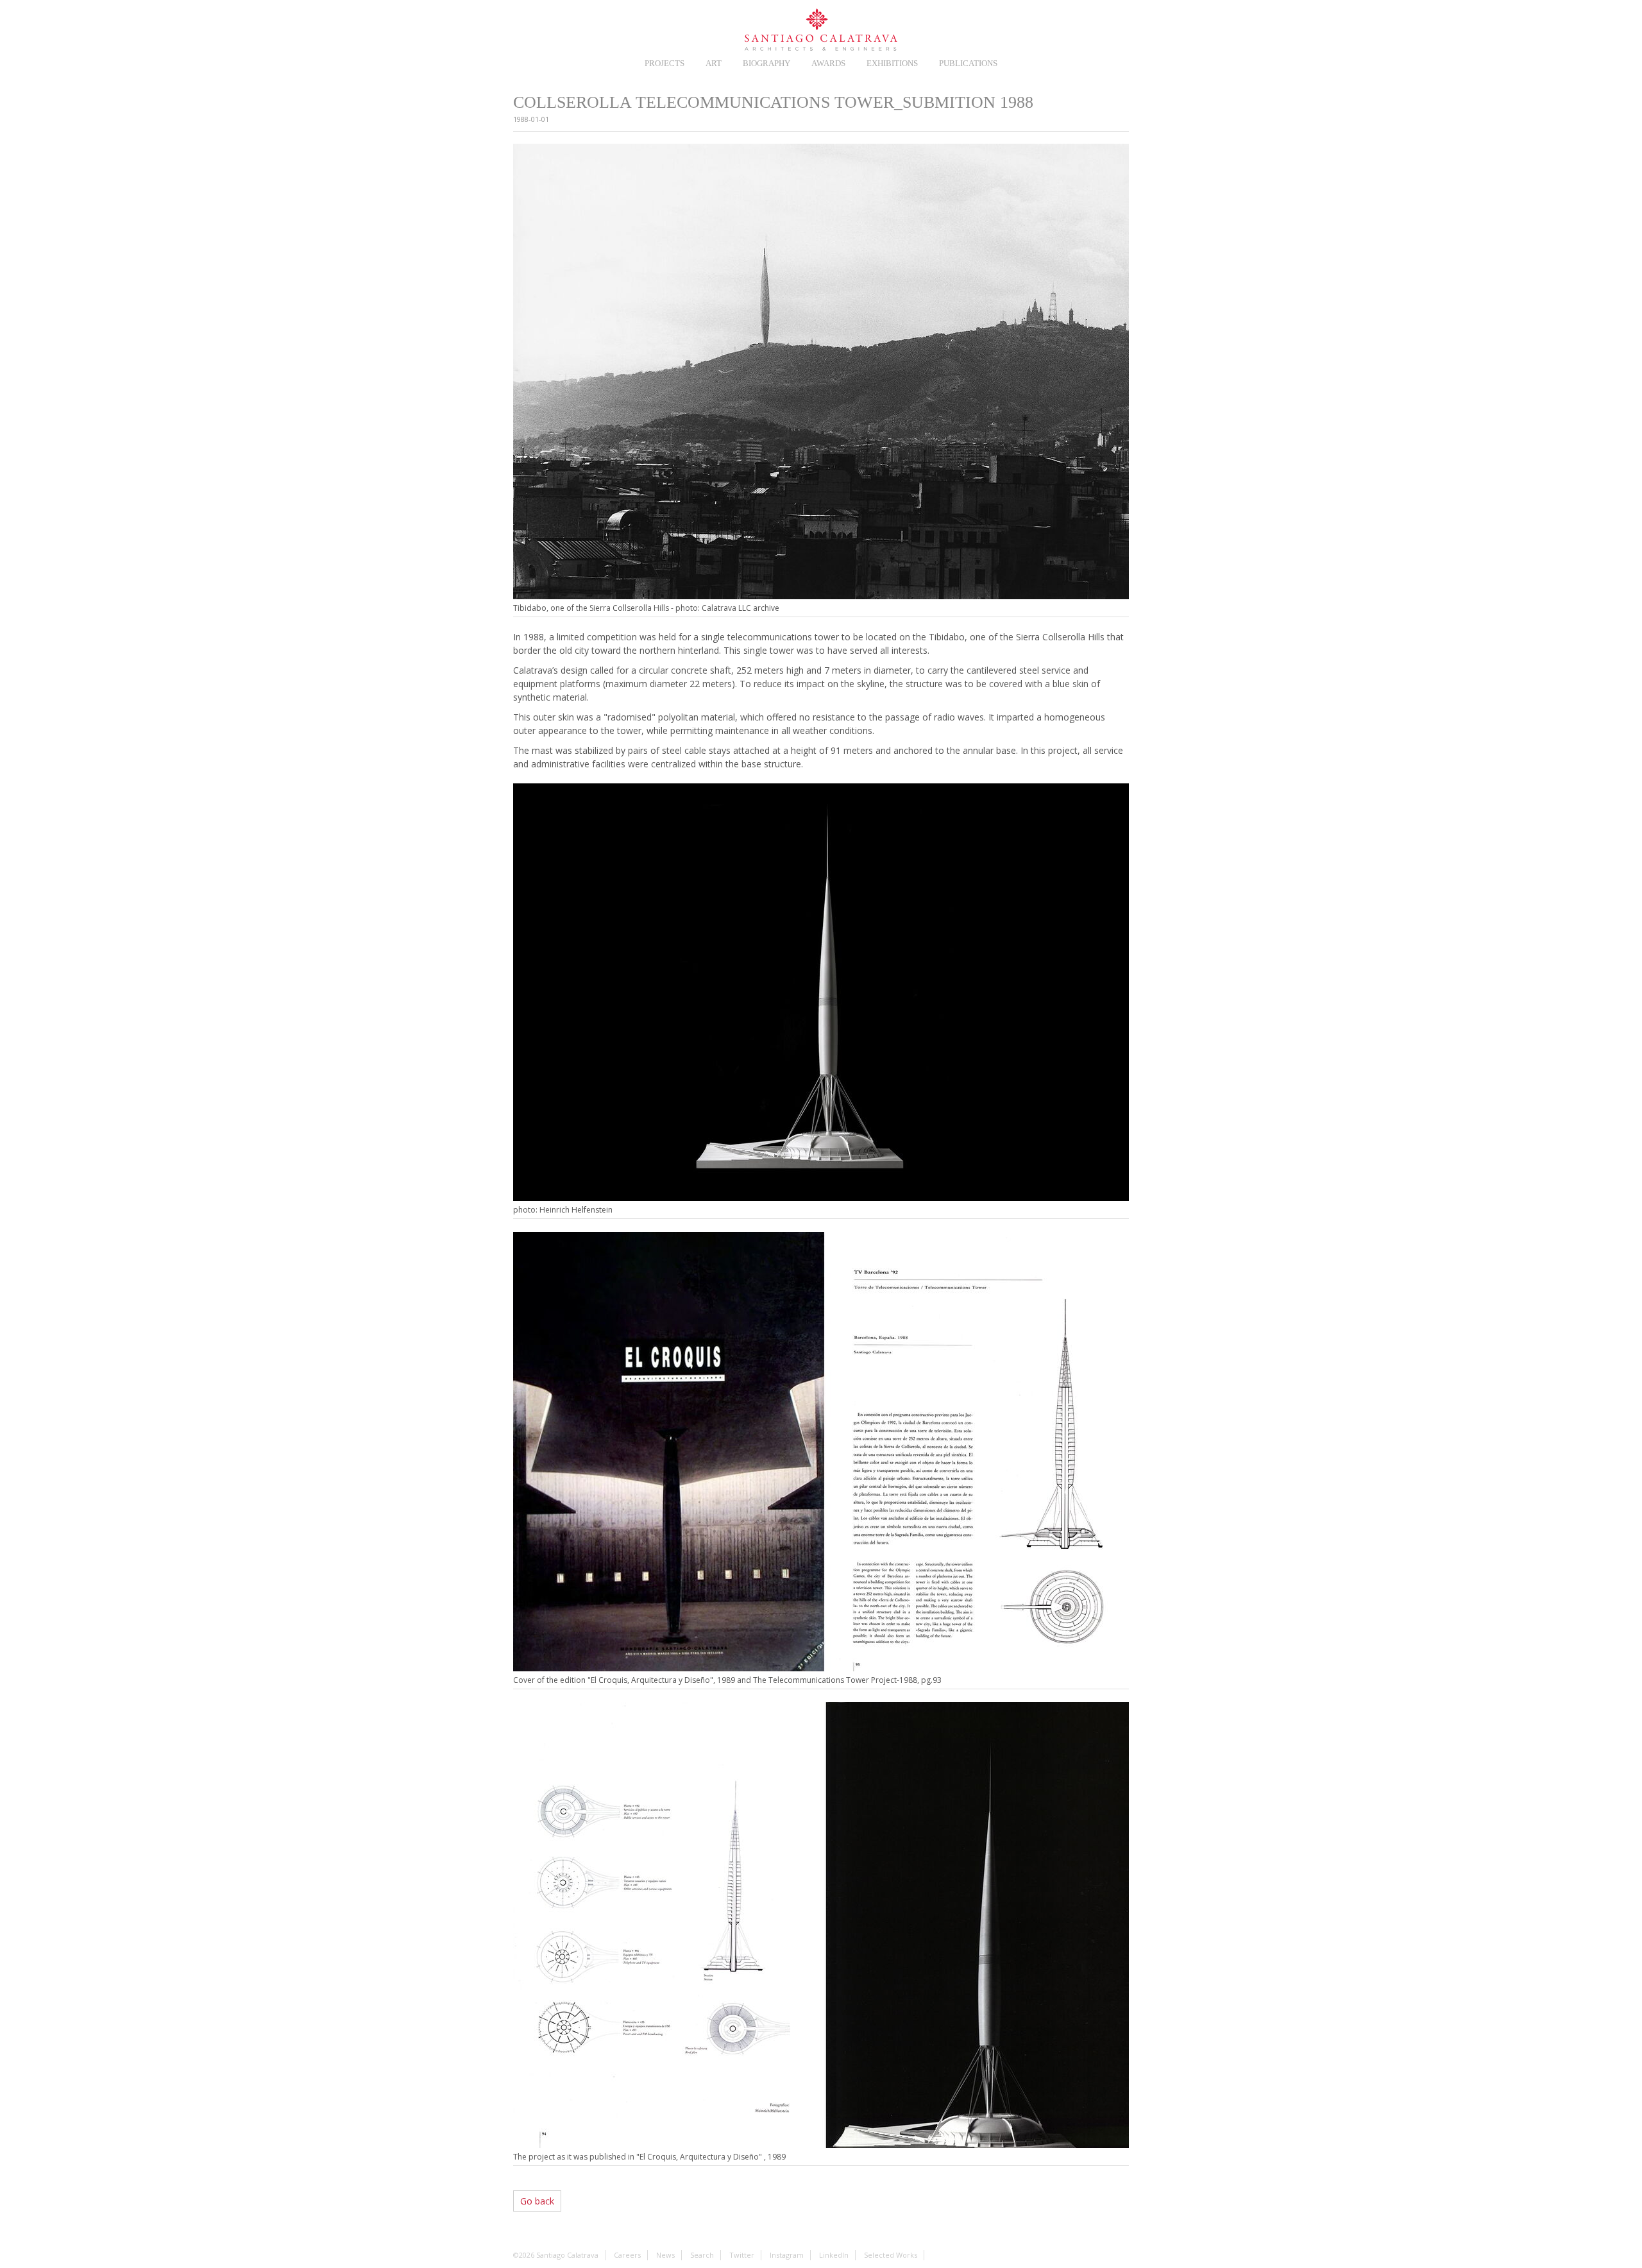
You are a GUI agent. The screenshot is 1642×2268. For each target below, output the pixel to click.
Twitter (1034, 27)
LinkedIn (1091, 27)
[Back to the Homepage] (821, 30)
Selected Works (891, 2255)
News (580, 27)
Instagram (1062, 27)
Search (1120, 27)
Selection (609, 27)
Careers (551, 27)
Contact (1005, 27)
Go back (537, 2201)
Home (522, 27)
